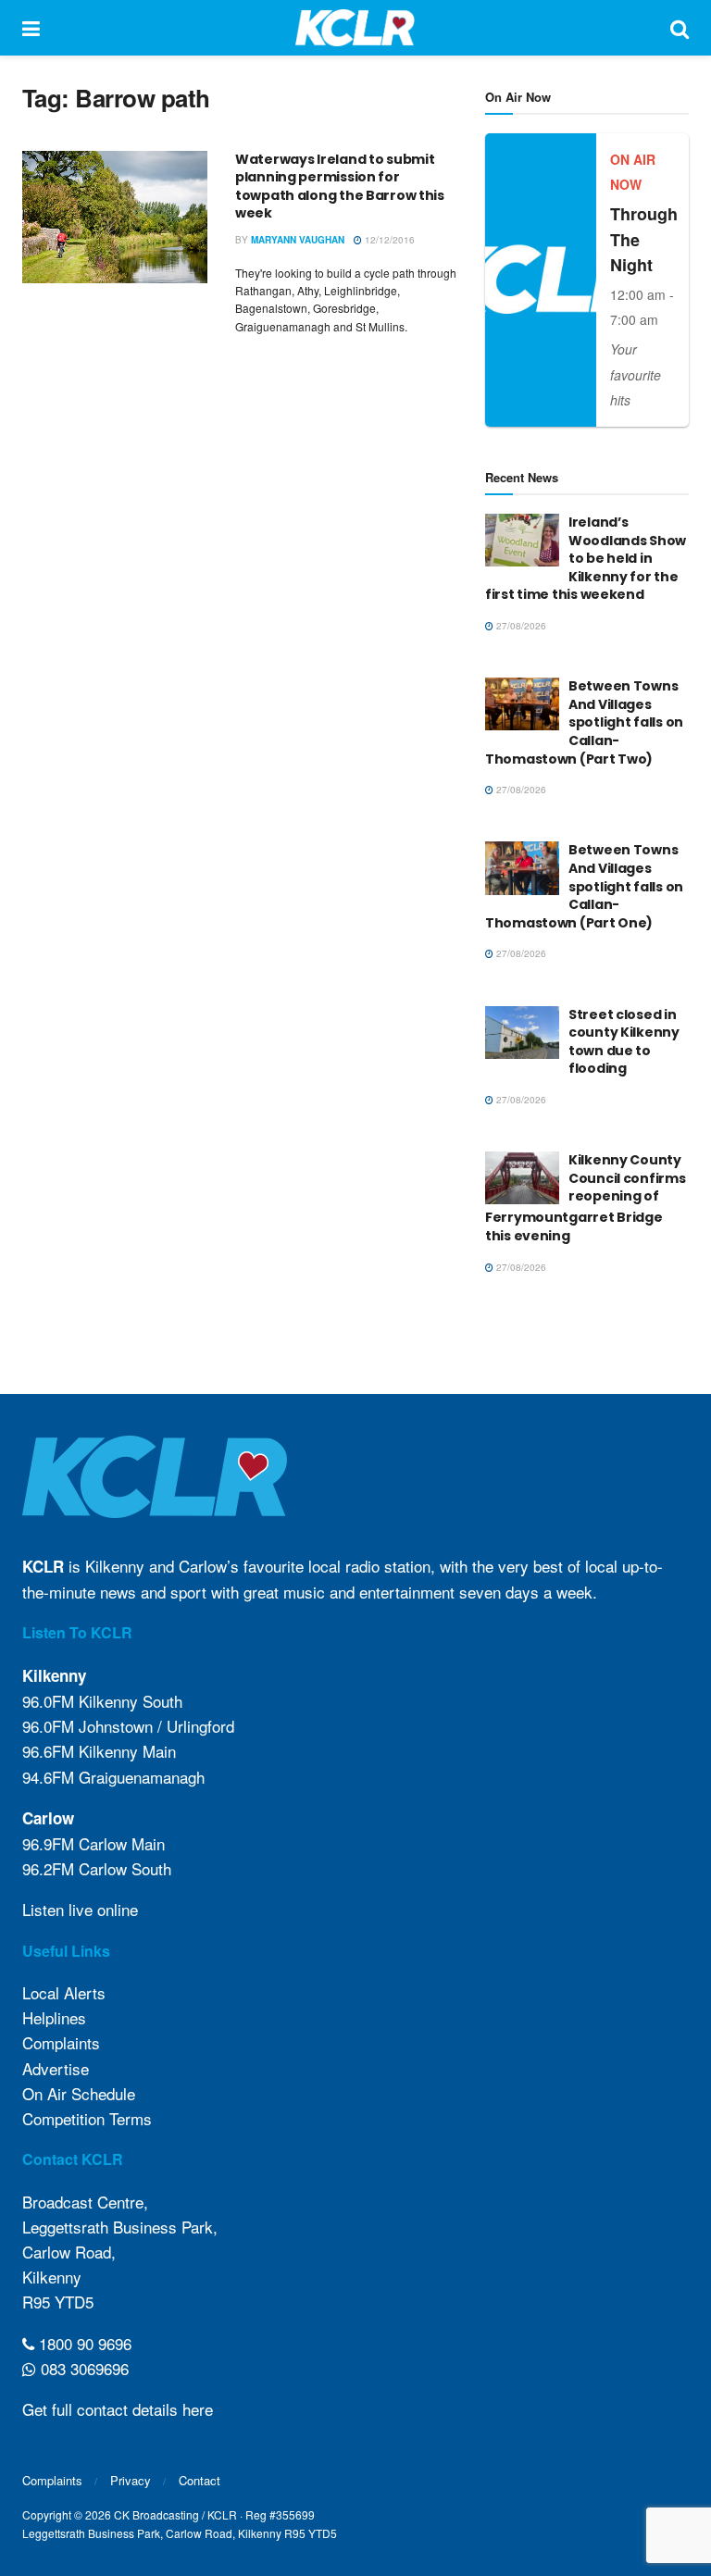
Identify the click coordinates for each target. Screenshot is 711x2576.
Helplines (54, 2017)
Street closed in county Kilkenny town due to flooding (624, 1042)
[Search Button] (680, 28)
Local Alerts (64, 1992)
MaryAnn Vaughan (298, 240)
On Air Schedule (79, 2093)
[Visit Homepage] (355, 28)
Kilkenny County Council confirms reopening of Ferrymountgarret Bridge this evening (586, 1198)
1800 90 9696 (83, 2343)
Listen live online (80, 1909)
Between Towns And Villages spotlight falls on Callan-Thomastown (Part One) (584, 886)
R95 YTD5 (58, 2302)
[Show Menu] (31, 28)
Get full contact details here (118, 2409)
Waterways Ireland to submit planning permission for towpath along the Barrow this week (340, 187)
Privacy (131, 2480)
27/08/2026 (520, 626)
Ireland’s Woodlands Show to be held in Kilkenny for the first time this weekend (586, 558)
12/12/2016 (388, 240)
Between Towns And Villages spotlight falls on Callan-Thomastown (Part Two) (584, 722)
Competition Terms (87, 2118)
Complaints (61, 2042)
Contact (200, 2480)
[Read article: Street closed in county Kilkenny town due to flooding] (522, 1033)
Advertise (56, 2068)
